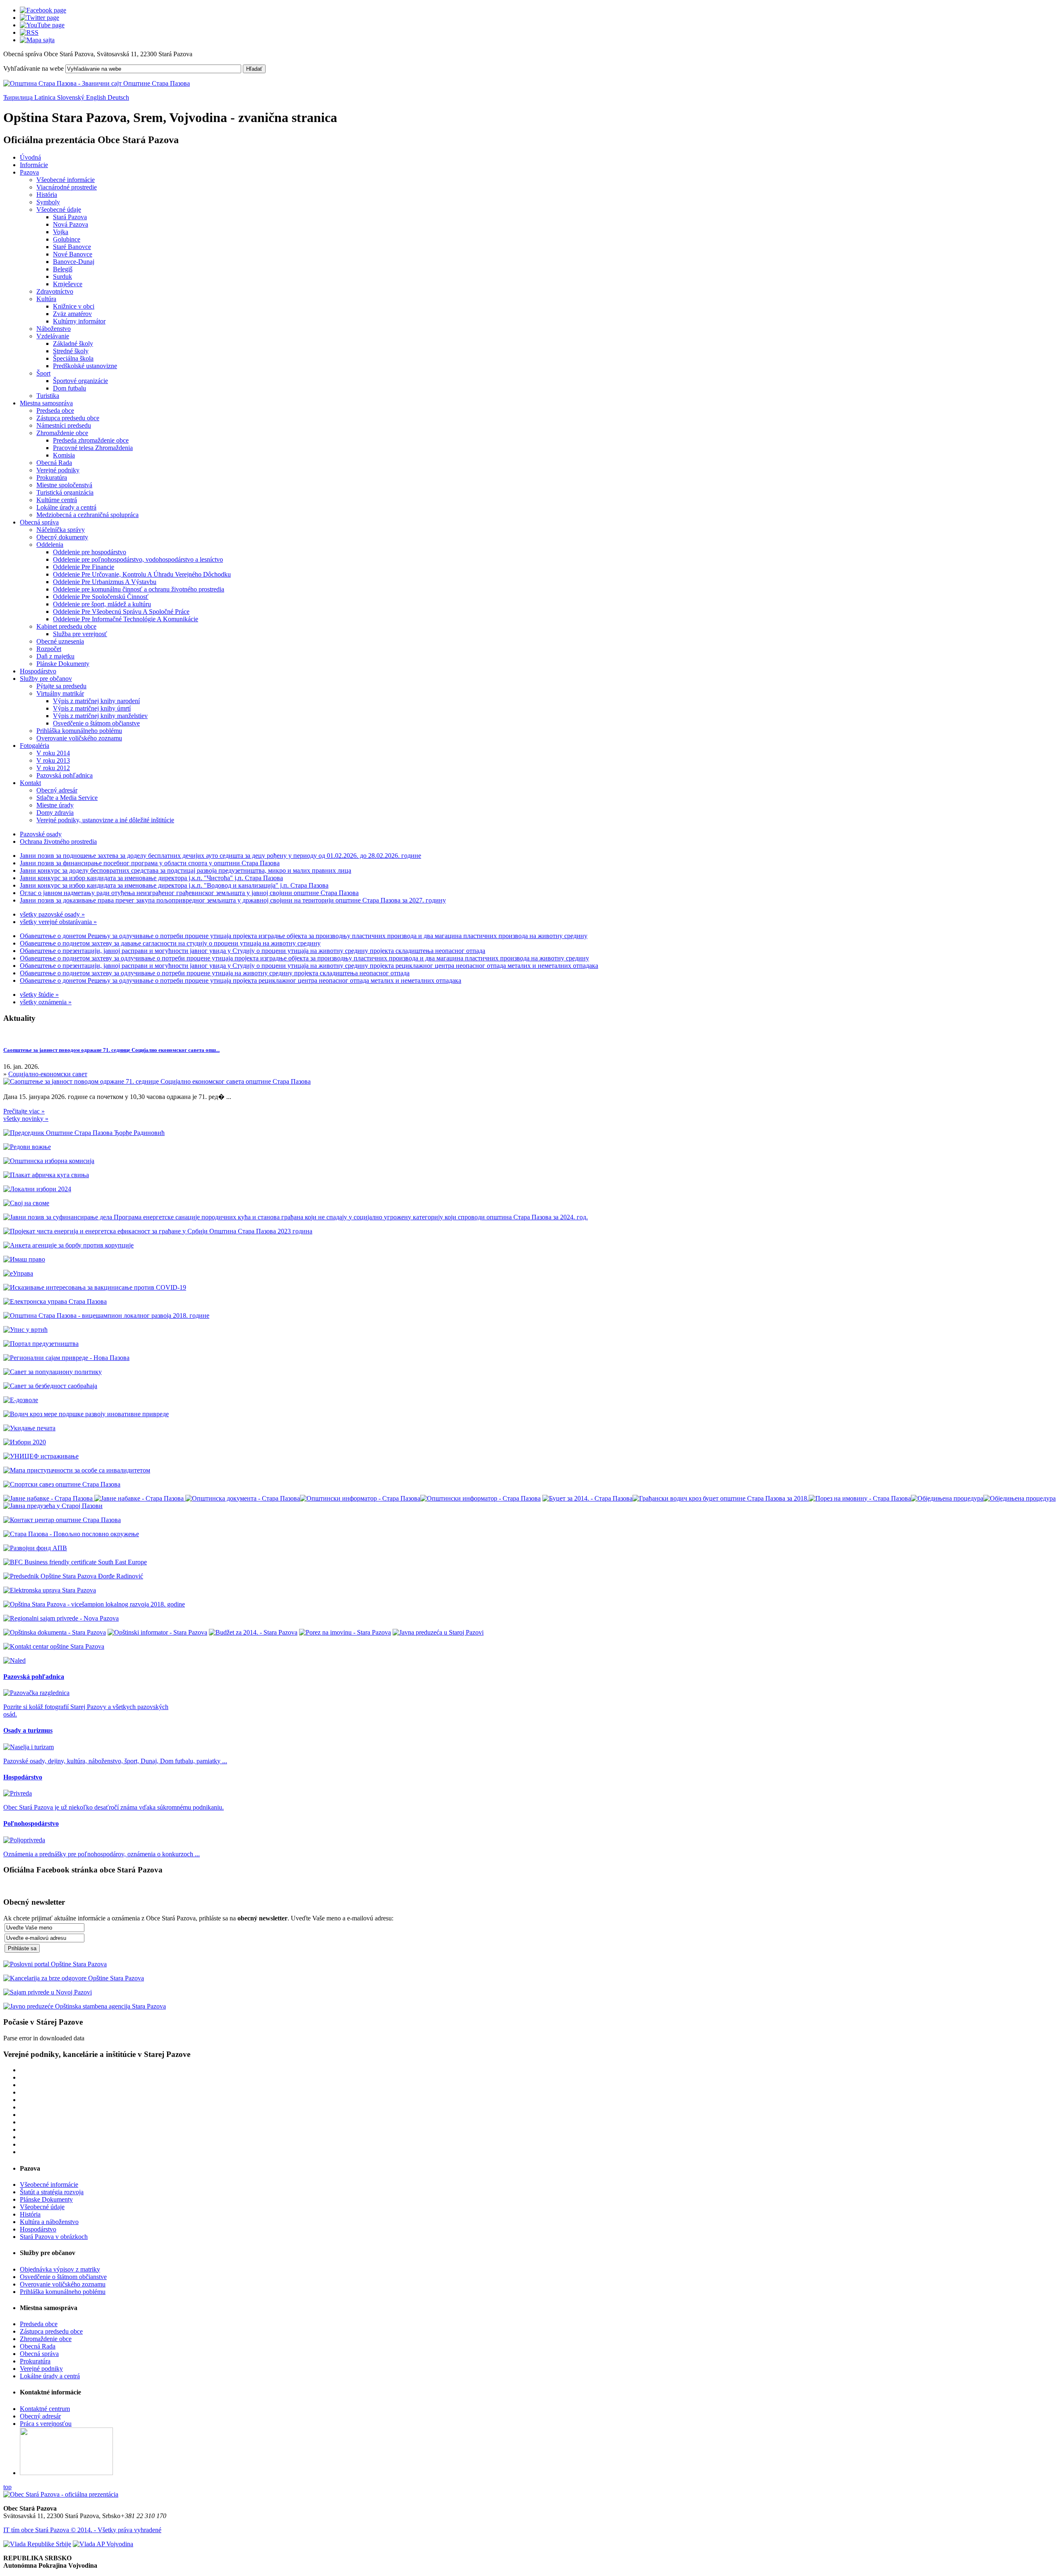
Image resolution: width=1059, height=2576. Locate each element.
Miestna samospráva (46, 403)
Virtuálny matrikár (60, 693)
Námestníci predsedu (64, 425)
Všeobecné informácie (66, 180)
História (47, 195)
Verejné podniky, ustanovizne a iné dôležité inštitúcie (105, 820)
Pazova (29, 172)
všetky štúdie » (39, 995)
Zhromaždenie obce (62, 433)
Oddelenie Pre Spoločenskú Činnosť (101, 597)
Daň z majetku (55, 656)
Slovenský (72, 97)
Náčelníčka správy (61, 530)
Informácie (34, 165)
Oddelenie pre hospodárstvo (90, 552)
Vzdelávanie (53, 336)
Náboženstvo (54, 329)
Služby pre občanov (46, 679)
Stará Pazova (70, 217)
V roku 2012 (53, 768)
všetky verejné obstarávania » (58, 922)
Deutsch (118, 97)
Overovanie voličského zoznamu (79, 738)
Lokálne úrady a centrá (66, 507)
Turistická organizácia (65, 492)
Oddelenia (50, 545)
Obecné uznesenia (60, 641)
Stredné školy (71, 351)
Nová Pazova (71, 224)
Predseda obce (55, 411)
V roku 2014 (53, 753)
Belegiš (63, 269)
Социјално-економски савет (48, 1074)
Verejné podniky (58, 470)
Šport (43, 373)
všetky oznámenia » (46, 1002)
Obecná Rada (54, 463)
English (97, 97)
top (7, 2487)
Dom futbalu (69, 388)
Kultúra (46, 299)
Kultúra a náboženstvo (49, 2222)
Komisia (64, 455)
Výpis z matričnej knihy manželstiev (100, 716)
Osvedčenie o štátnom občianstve (96, 723)
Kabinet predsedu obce (66, 626)
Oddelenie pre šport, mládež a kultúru (102, 604)
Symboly (48, 202)
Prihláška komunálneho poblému (79, 731)
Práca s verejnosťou (46, 2424)
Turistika (48, 396)
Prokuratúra (52, 478)
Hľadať (254, 69)
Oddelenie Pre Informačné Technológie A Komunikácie (126, 619)
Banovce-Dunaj (74, 262)
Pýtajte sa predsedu (61, 686)
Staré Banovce (72, 247)
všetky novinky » (26, 1119)
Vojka (61, 232)
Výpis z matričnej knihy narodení (96, 701)
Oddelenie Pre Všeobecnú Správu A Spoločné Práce (121, 612)
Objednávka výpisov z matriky (60, 2269)
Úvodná (30, 157)
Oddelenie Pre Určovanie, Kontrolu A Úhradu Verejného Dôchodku (142, 574)
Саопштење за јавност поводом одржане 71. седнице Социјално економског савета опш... (111, 1050)
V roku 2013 (53, 760)
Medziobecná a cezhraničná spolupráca (87, 515)
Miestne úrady (55, 805)
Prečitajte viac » (24, 1111)
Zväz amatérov (72, 314)
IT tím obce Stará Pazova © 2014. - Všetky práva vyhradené (82, 2530)
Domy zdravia (55, 813)
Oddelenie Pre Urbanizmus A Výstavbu (105, 582)
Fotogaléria (35, 746)
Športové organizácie (80, 381)
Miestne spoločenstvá (64, 485)
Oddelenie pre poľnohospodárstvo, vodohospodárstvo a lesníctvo (138, 559)
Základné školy (73, 344)
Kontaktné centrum (45, 2409)
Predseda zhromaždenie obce (91, 440)
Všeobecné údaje (59, 209)
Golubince (67, 239)
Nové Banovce (73, 254)
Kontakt (30, 783)
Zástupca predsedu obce (68, 418)
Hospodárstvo (38, 671)
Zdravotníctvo (55, 291)
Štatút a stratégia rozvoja (52, 2192)
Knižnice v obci (74, 306)
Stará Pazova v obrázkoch (54, 2237)
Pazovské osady (41, 834)
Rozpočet (49, 649)
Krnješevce (68, 284)
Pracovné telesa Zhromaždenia (93, 448)
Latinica (46, 97)
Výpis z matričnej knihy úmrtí (92, 708)
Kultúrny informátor (79, 321)
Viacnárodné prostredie (67, 187)
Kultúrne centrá (57, 500)
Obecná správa (39, 522)
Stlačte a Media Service (67, 798)
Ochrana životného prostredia (58, 842)
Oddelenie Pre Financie (84, 567)
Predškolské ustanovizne (85, 366)
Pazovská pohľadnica (65, 775)
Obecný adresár (57, 790)
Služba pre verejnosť (80, 634)
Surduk (62, 277)
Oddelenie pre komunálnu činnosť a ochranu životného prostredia (139, 589)
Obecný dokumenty (62, 537)
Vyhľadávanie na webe (34, 68)
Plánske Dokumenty (63, 664)
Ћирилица (19, 97)
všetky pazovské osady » (52, 914)
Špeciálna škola (73, 358)
